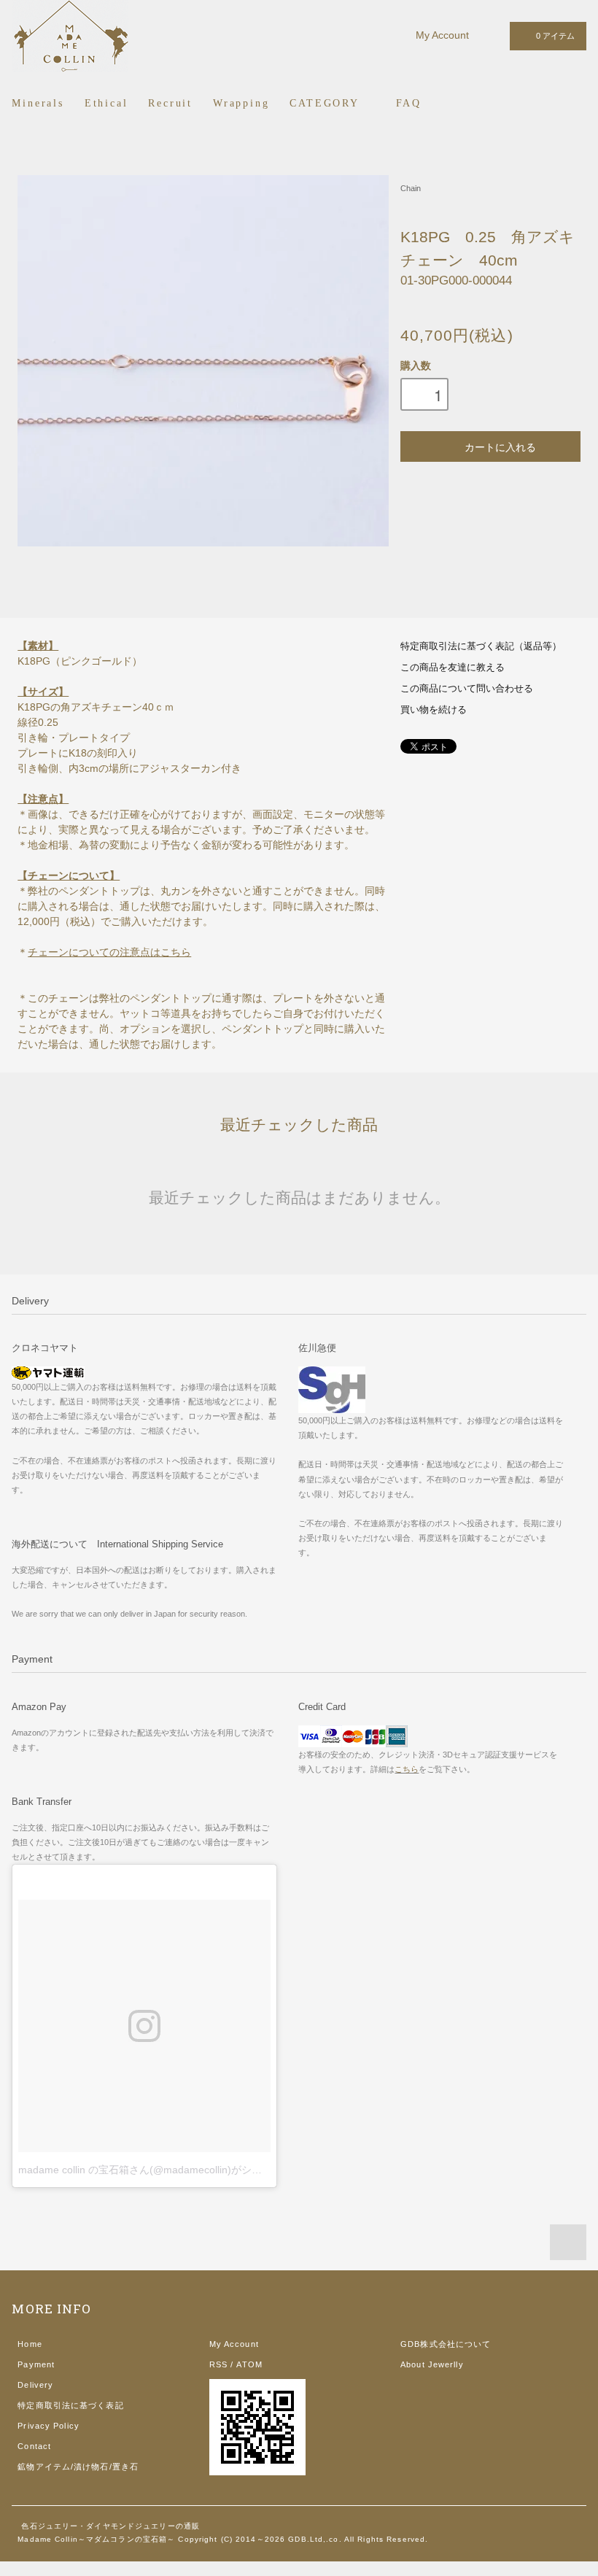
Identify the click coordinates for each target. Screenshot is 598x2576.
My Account (442, 35)
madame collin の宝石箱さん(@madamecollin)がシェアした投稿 (166, 2170)
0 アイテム (555, 36)
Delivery (35, 2385)
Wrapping (241, 103)
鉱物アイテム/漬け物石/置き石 (78, 2467)
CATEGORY (326, 103)
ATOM (249, 2364)
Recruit (170, 103)
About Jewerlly (432, 2364)
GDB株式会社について (446, 2344)
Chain (411, 188)
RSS (218, 2364)
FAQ (409, 103)
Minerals (38, 103)
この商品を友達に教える (453, 668)
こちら (407, 1769)
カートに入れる (500, 446)
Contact (34, 2446)
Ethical (106, 103)
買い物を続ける (434, 710)
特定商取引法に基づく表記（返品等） (481, 646)
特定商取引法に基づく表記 (70, 2405)
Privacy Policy (48, 2426)
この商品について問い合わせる (467, 689)
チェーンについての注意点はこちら (109, 952)
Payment (36, 2364)
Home (30, 2344)
